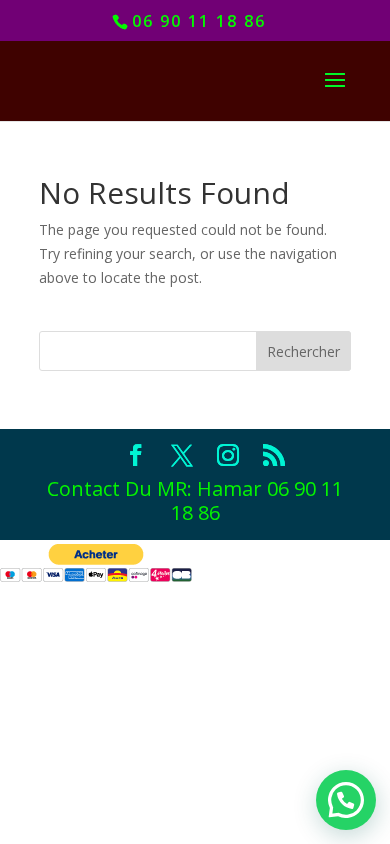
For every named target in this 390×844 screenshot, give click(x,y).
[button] (346, 800)
